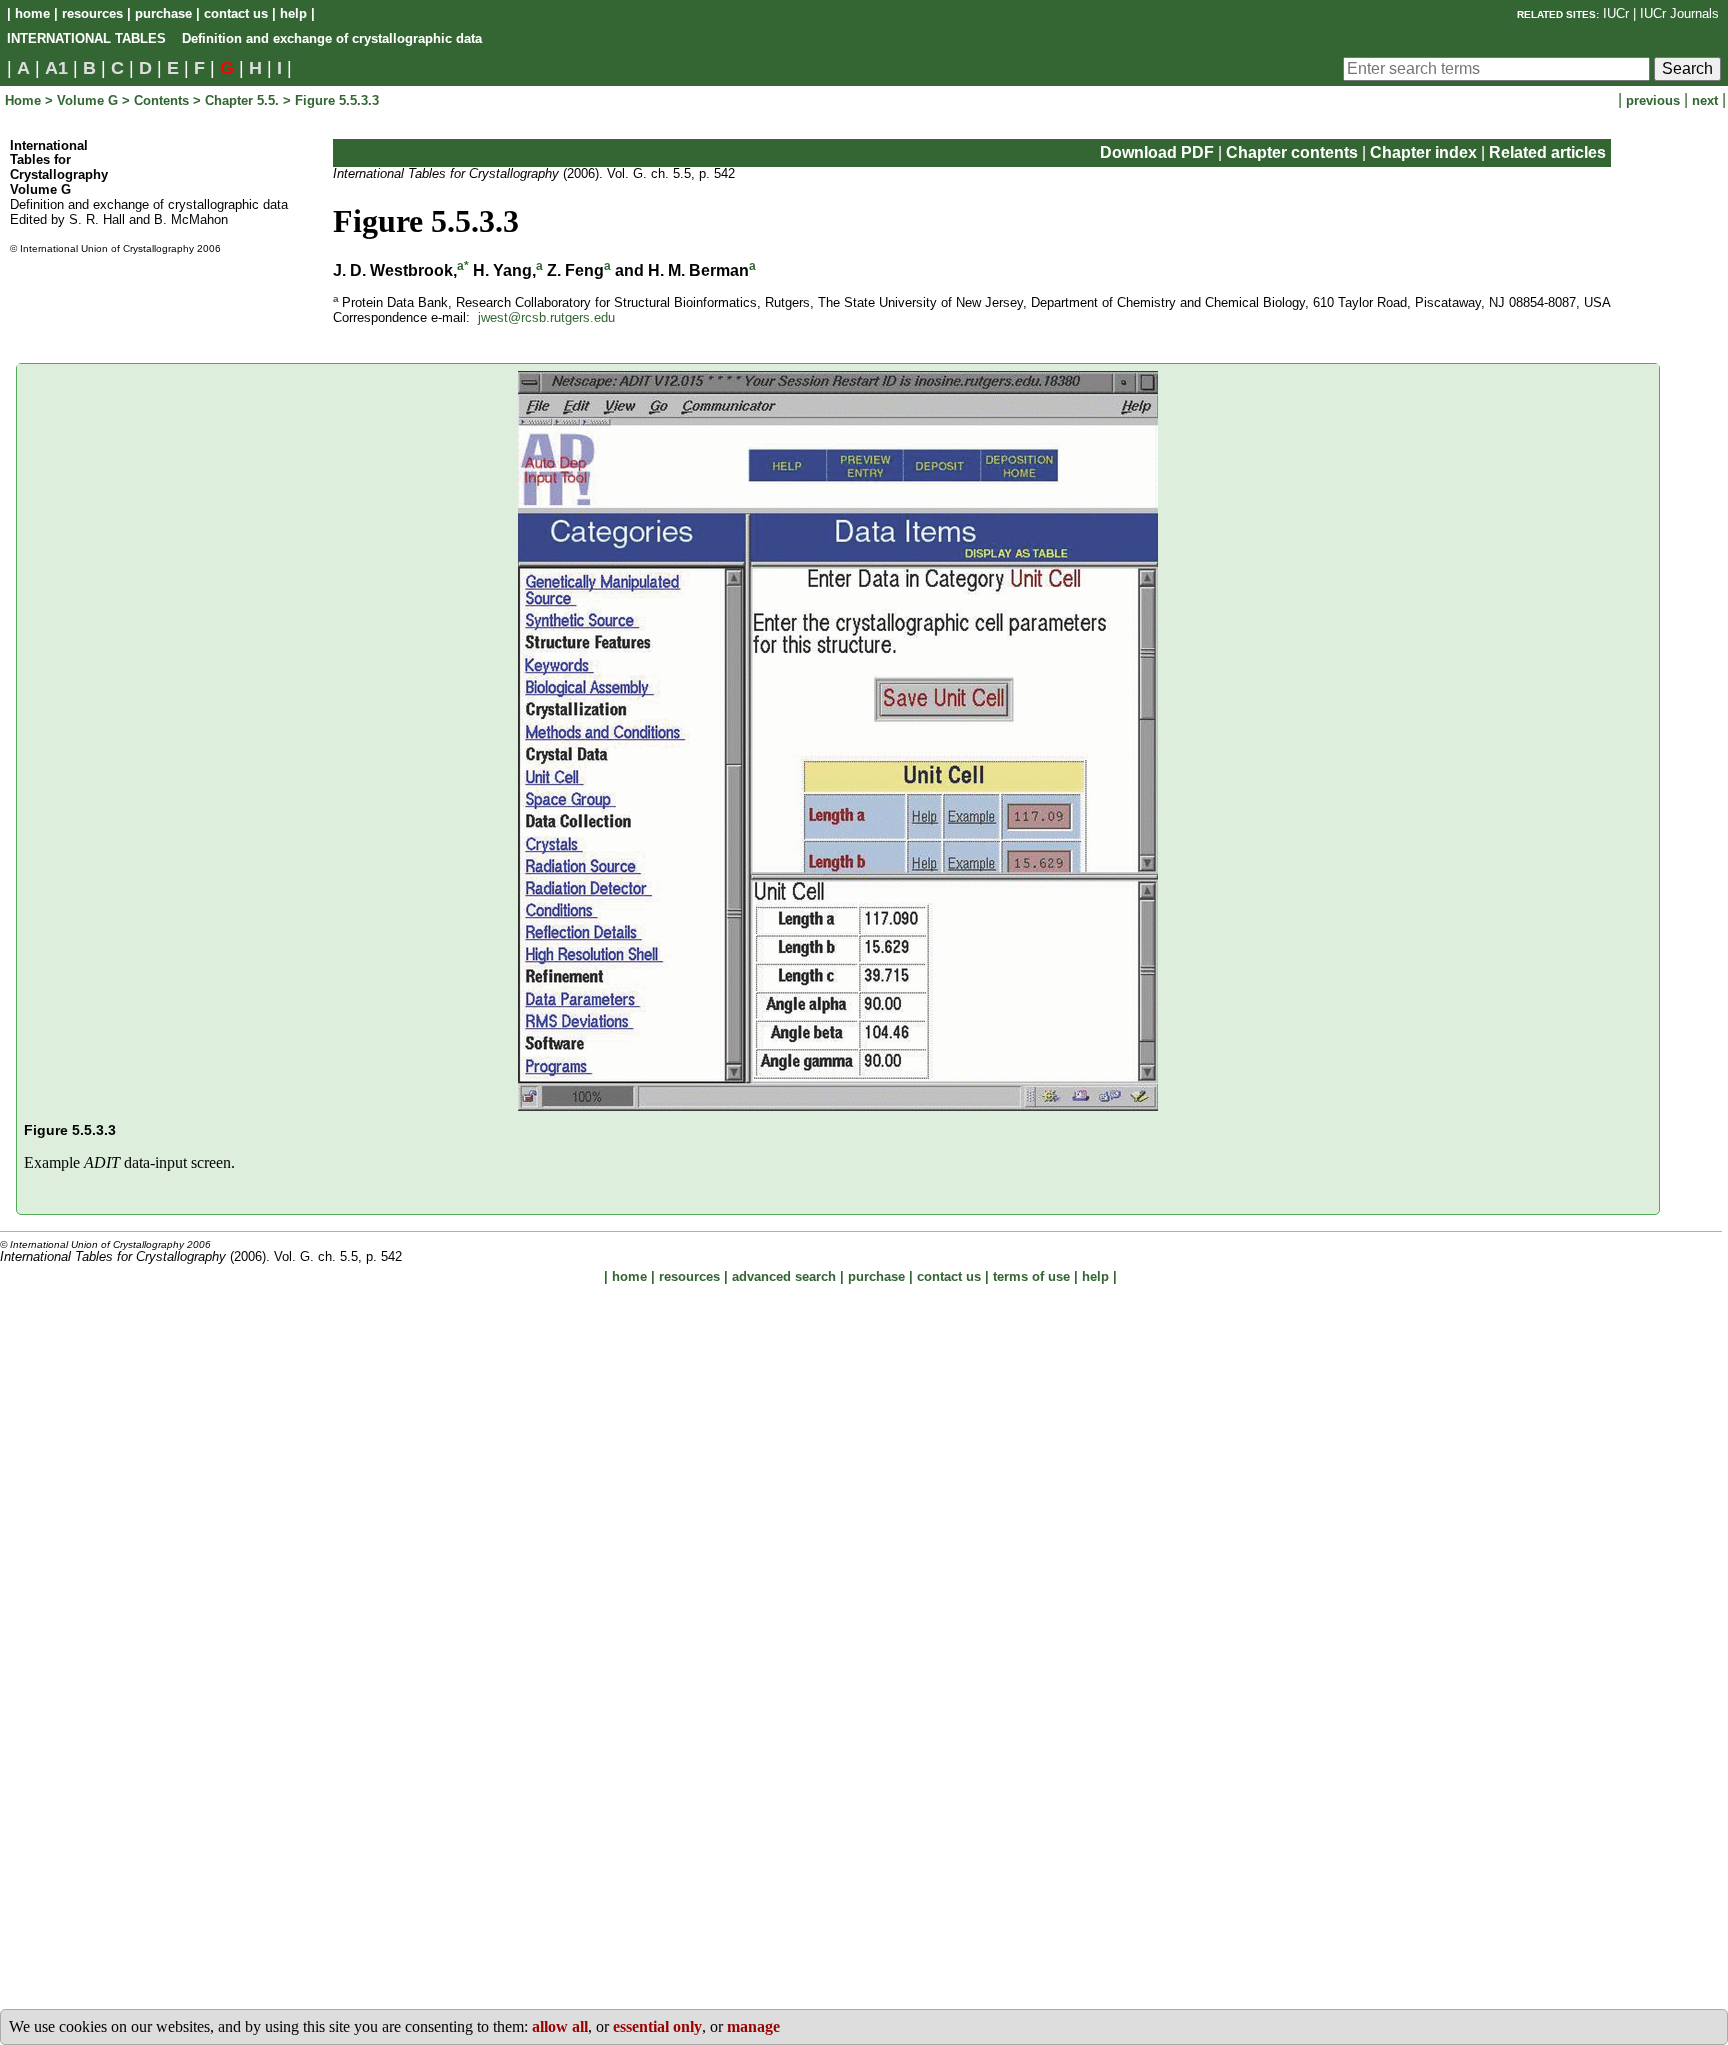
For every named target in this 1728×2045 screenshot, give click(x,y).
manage (753, 2026)
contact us (236, 13)
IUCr (1616, 13)
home (32, 13)
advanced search (784, 1276)
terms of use (1031, 1276)
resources (92, 13)
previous (1655, 100)
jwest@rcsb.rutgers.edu (546, 317)
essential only (657, 2026)
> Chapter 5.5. (238, 100)
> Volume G (81, 100)
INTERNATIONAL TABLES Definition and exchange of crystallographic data (244, 38)
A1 (56, 68)
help (293, 13)
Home (25, 100)
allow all (560, 2026)
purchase (163, 13)
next (1707, 100)
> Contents (157, 100)
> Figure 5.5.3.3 (331, 100)
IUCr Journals (1679, 13)
